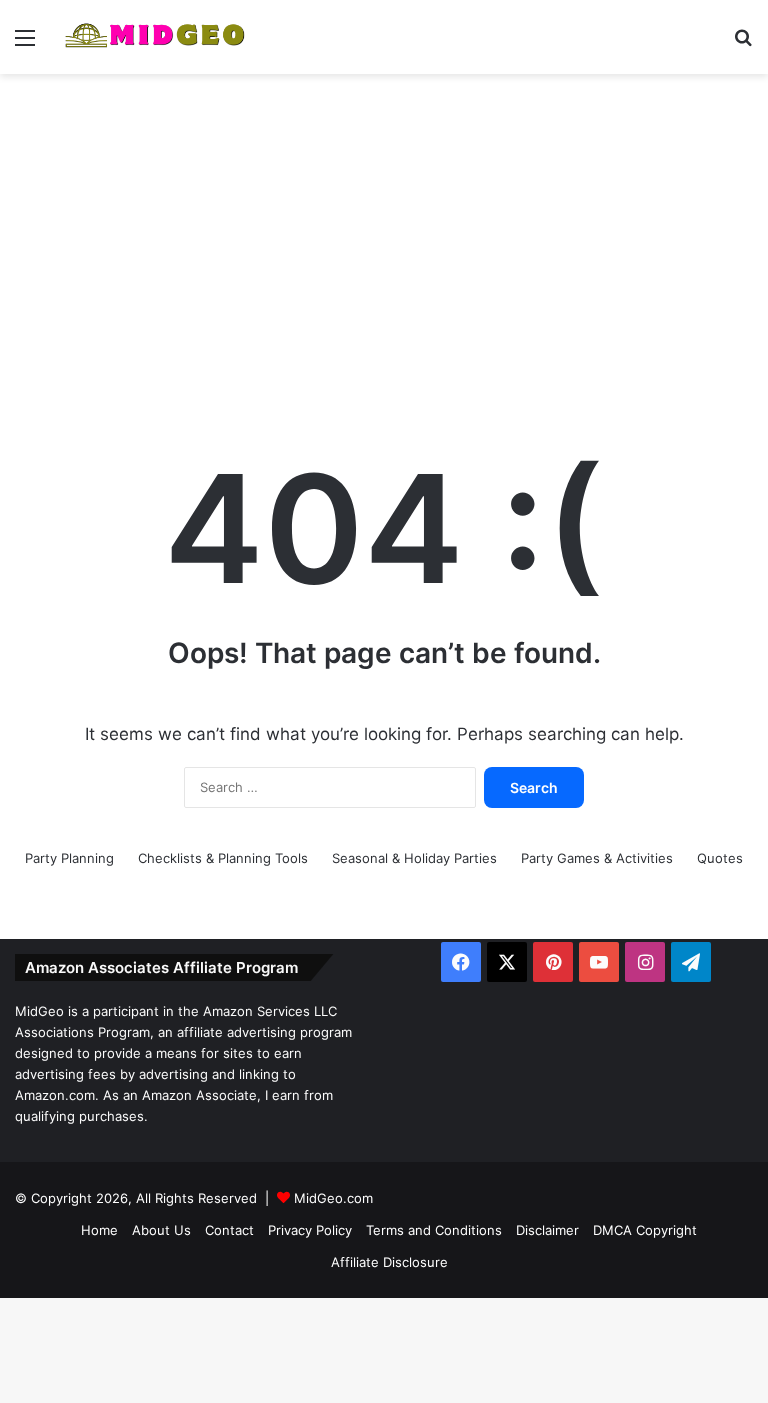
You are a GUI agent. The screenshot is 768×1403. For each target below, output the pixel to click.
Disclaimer (547, 1230)
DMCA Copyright (645, 1230)
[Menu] (25, 44)
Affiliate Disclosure (389, 1262)
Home (99, 1230)
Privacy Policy (310, 1230)
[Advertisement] (384, 234)
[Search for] (743, 44)
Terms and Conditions (434, 1230)
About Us (161, 1230)
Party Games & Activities (597, 858)
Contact (229, 1230)
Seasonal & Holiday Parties (414, 858)
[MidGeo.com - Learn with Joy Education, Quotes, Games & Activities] (156, 37)
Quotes (720, 858)
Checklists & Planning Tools (223, 858)
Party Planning (69, 858)
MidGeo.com (333, 1198)
